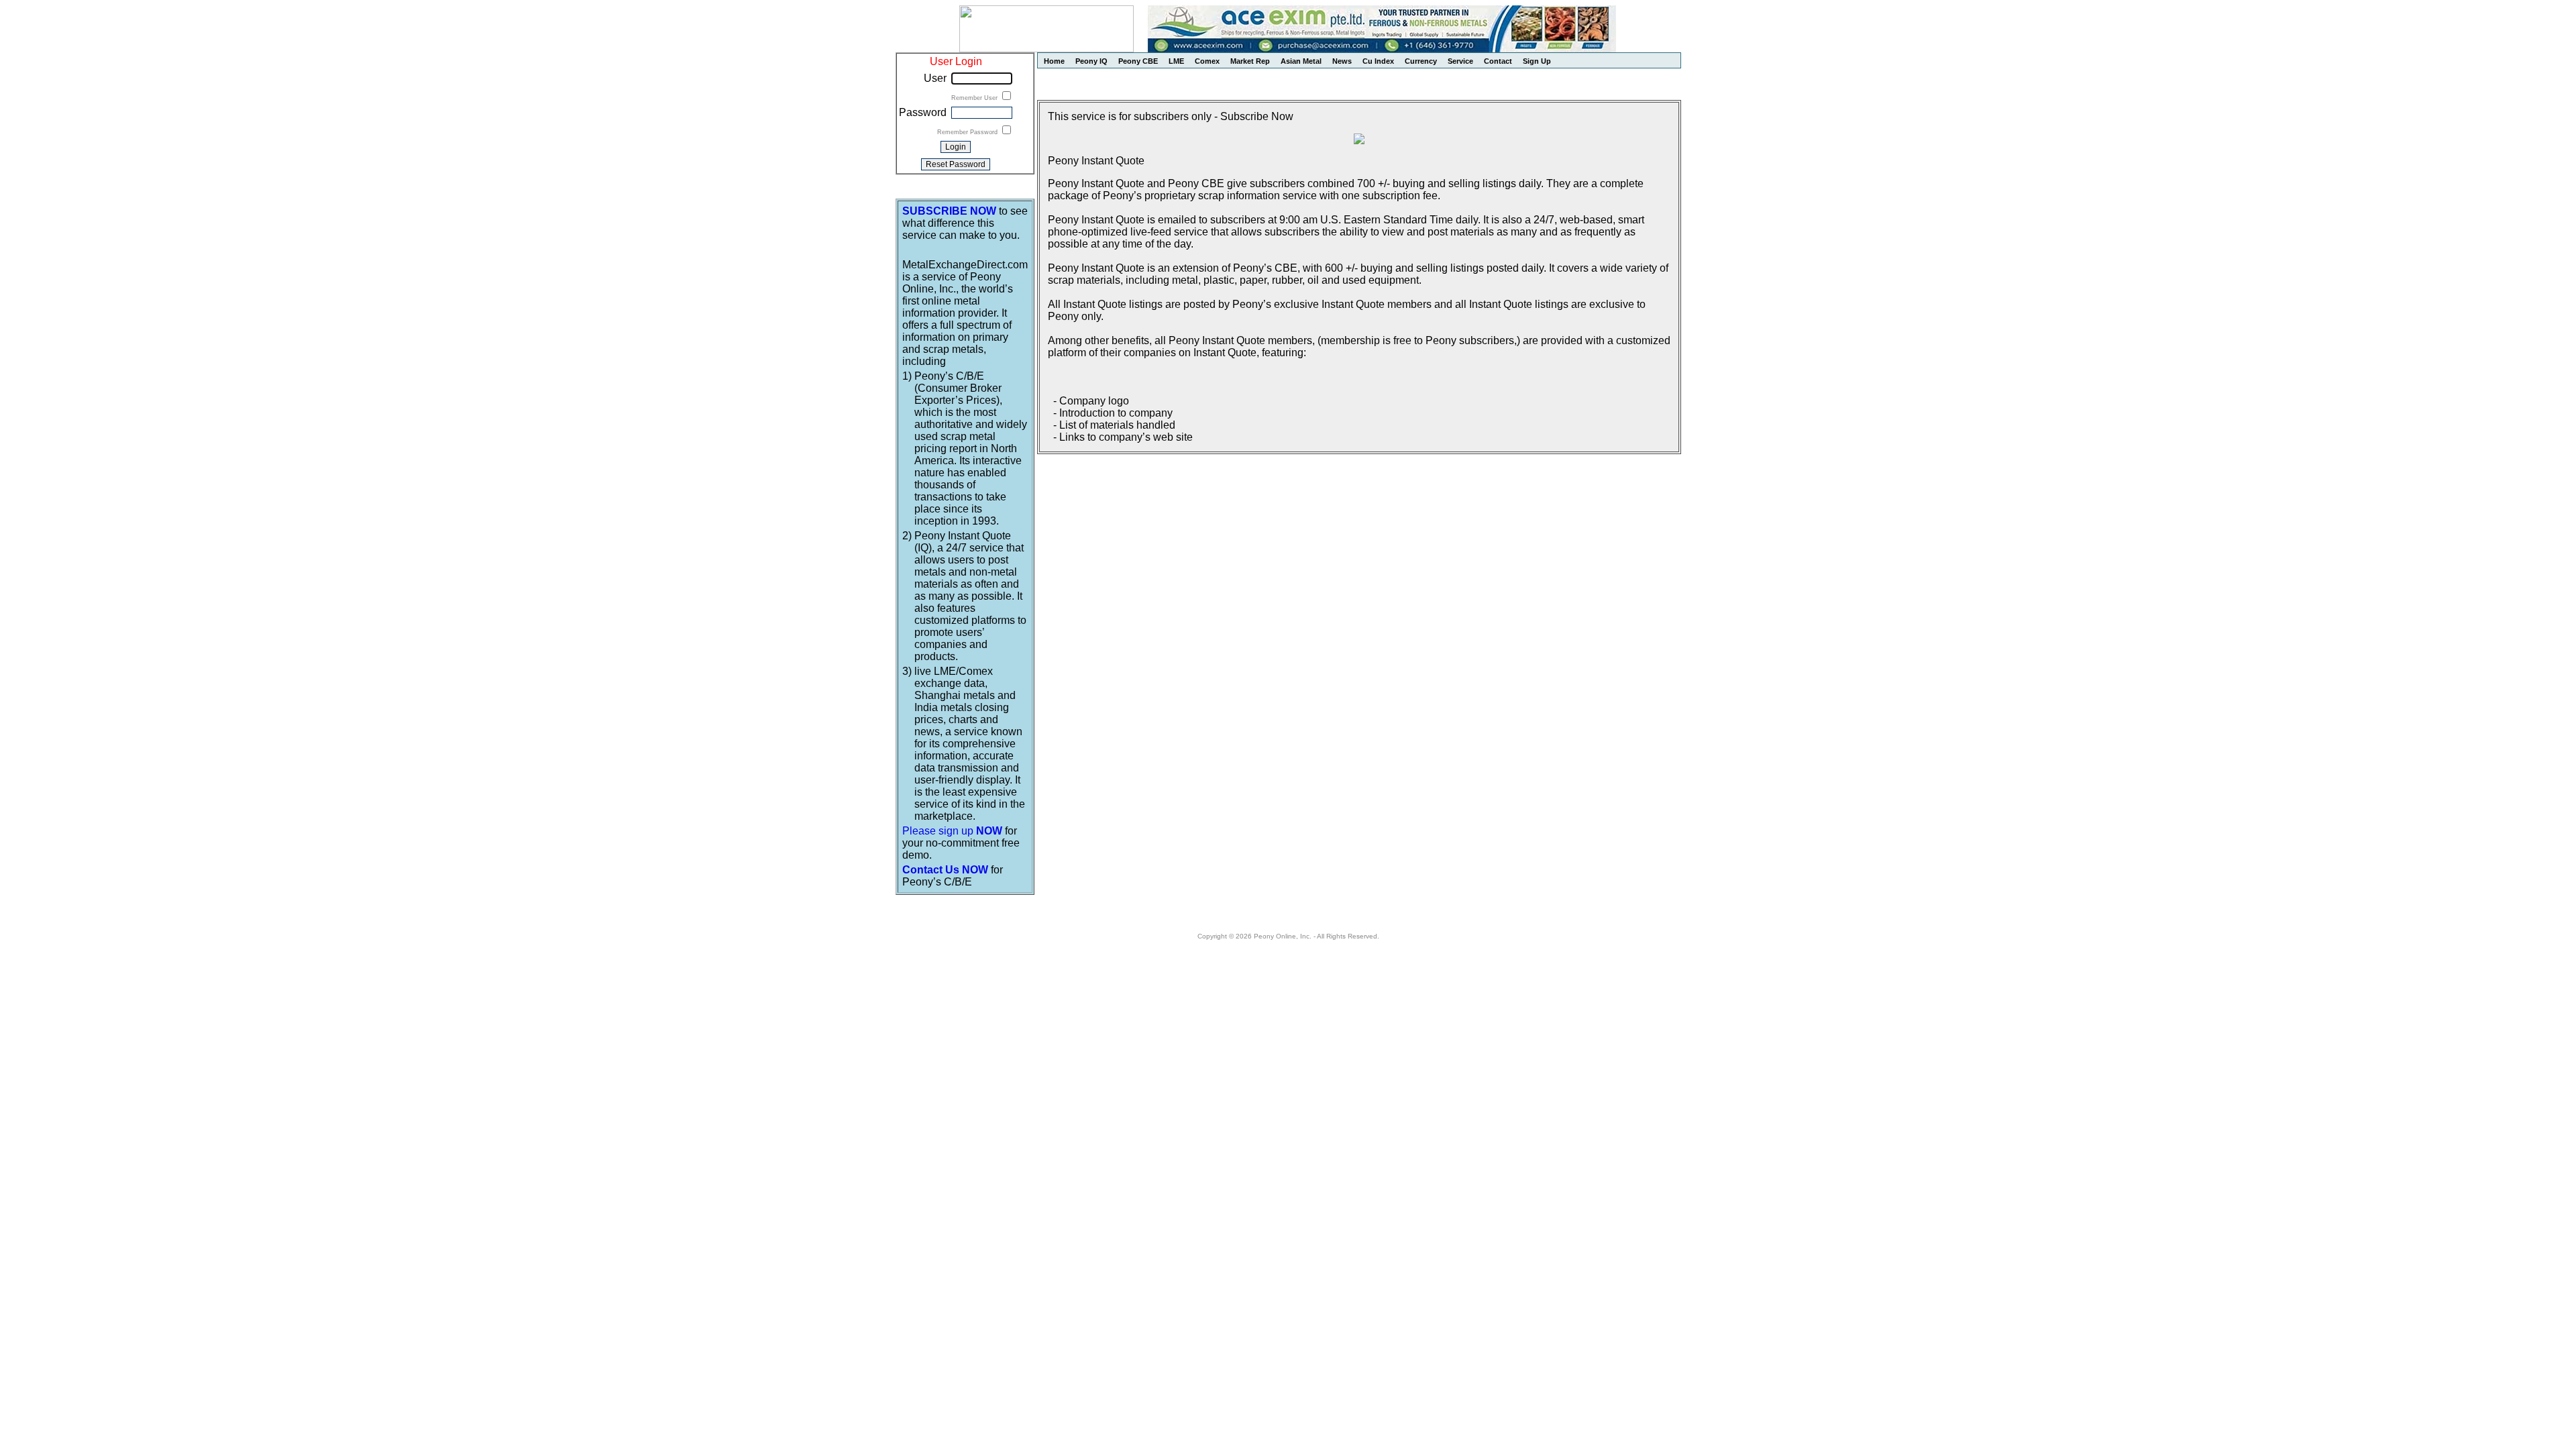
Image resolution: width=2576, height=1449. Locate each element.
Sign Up (1537, 61)
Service (1460, 61)
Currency (1421, 61)
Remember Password (968, 132)
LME (1176, 61)
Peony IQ (1091, 61)
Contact (1498, 61)
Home (1054, 61)
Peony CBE (1138, 61)
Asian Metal (1301, 61)
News (1342, 61)
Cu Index (1378, 61)
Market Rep (1250, 61)
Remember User (975, 98)
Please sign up (952, 831)
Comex (1207, 61)
